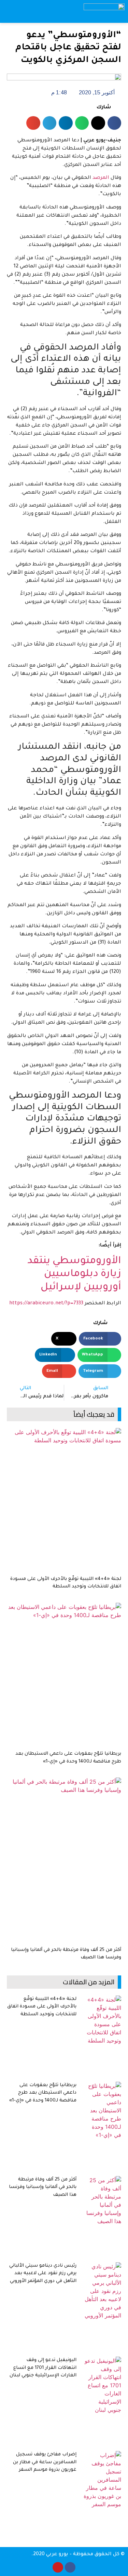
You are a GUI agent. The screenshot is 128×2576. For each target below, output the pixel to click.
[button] (62, 11)
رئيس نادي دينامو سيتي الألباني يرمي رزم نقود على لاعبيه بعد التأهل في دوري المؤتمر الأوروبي (43, 2274)
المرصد (101, 178)
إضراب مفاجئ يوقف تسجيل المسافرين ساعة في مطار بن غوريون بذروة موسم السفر (45, 2462)
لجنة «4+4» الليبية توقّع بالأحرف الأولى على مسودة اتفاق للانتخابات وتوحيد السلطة (42, 2007)
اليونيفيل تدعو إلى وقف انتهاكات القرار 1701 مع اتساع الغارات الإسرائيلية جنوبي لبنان (43, 2368)
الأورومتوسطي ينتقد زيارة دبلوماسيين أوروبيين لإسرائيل (74, 1275)
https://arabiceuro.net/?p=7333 (46, 1304)
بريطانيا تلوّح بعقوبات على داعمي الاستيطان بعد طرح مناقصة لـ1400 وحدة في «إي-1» (43, 2093)
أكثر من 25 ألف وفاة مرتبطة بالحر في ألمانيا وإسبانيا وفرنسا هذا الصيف (43, 2187)
